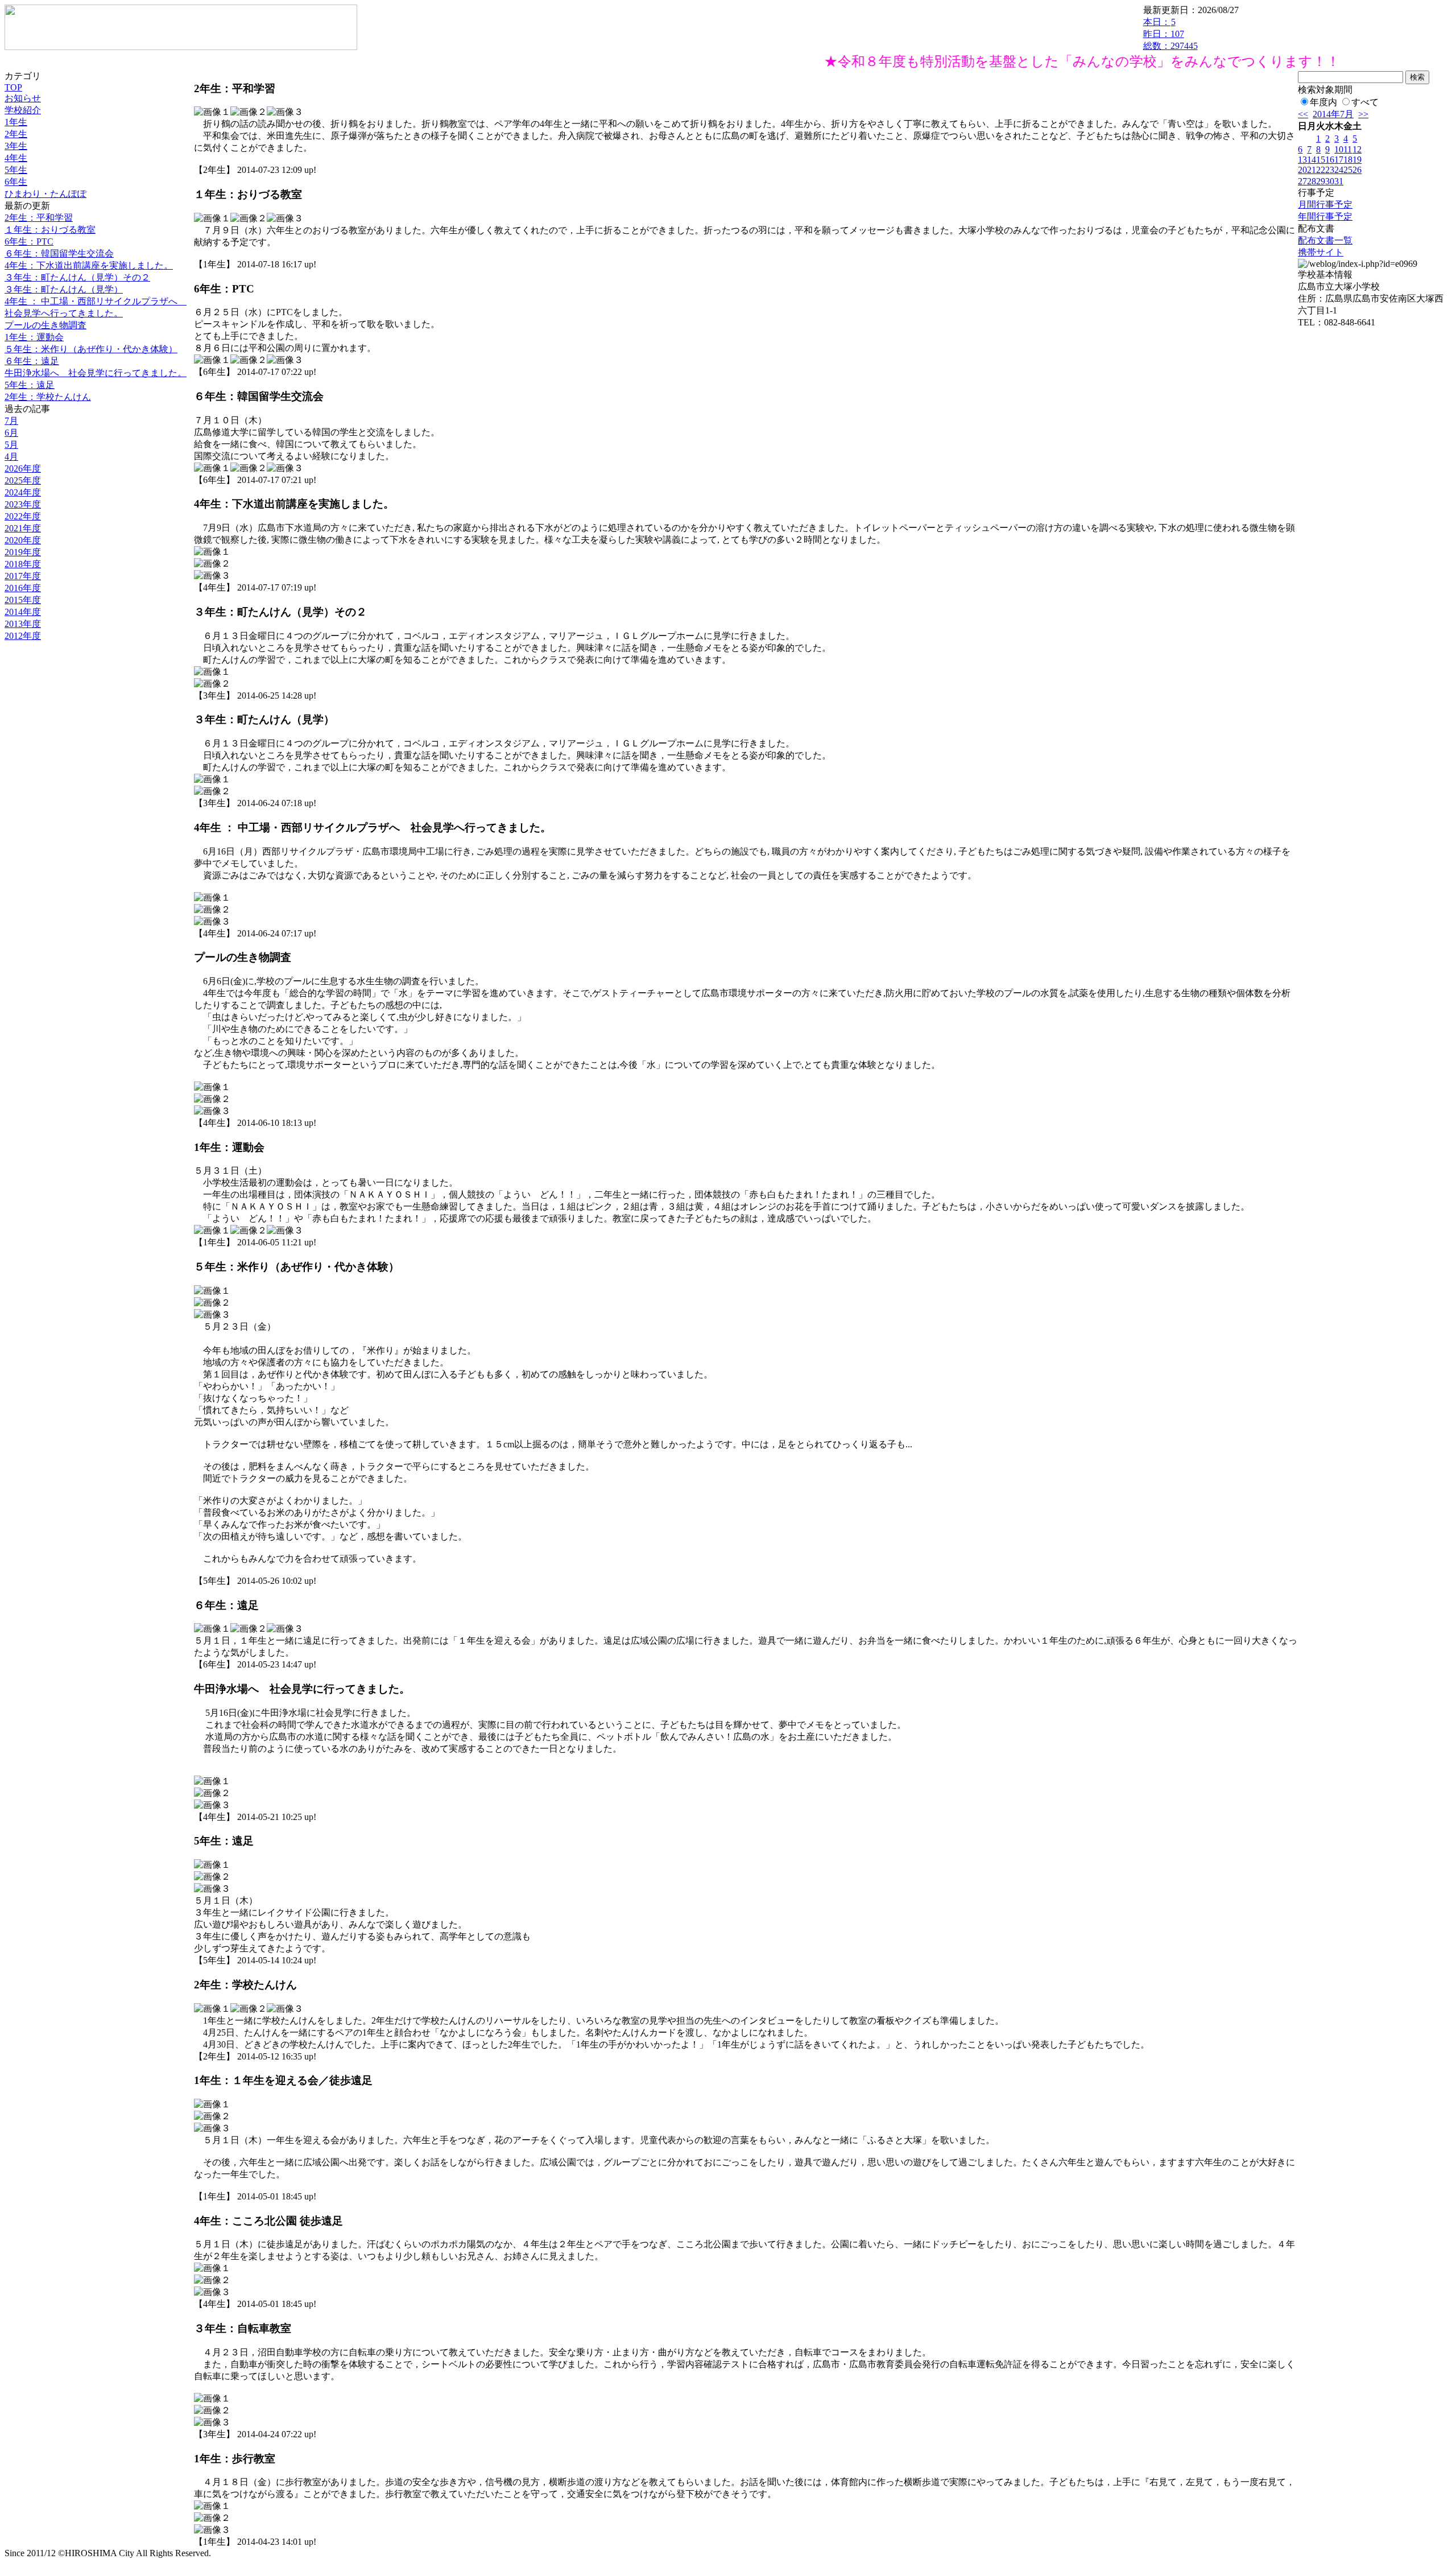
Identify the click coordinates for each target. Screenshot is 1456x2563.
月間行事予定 (1325, 205)
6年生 (16, 182)
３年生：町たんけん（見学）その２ (77, 277)
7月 (11, 421)
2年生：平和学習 (39, 218)
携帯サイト (1321, 252)
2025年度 (23, 480)
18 (1348, 160)
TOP (13, 87)
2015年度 (23, 600)
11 (1348, 149)
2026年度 (23, 469)
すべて (1365, 102)
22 (1321, 170)
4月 (11, 457)
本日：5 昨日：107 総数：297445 (1170, 34)
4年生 (16, 158)
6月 (11, 433)
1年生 (16, 122)
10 (1339, 149)
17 (1339, 160)
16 (1330, 160)
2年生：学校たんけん (48, 397)
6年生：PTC (29, 242)
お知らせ (23, 98)
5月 (11, 445)
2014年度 (23, 612)
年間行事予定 (1325, 216)
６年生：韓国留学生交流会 (59, 253)
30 (1330, 181)
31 (1339, 181)
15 (1321, 160)
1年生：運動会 (34, 337)
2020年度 (23, 540)
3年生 (16, 146)
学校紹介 (23, 110)
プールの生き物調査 (45, 325)
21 (1312, 170)
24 (1339, 170)
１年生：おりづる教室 (50, 230)
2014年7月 (1333, 114)
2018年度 (23, 564)
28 (1312, 181)
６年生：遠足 (32, 361)
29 (1321, 181)
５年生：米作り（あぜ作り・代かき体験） (91, 349)
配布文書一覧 (1325, 240)
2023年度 (23, 504)
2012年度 (23, 636)
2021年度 (23, 528)
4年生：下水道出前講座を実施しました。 (89, 265)
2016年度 (23, 588)
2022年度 (23, 516)
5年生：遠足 (30, 385)
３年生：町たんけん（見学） (64, 289)
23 (1330, 170)
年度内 (1323, 102)
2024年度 (23, 492)
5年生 (16, 170)
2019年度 (23, 552)
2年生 (16, 134)
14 (1312, 160)
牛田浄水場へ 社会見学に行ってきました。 (96, 373)
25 (1348, 170)
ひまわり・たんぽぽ (45, 194)
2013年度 (23, 624)
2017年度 (23, 576)
